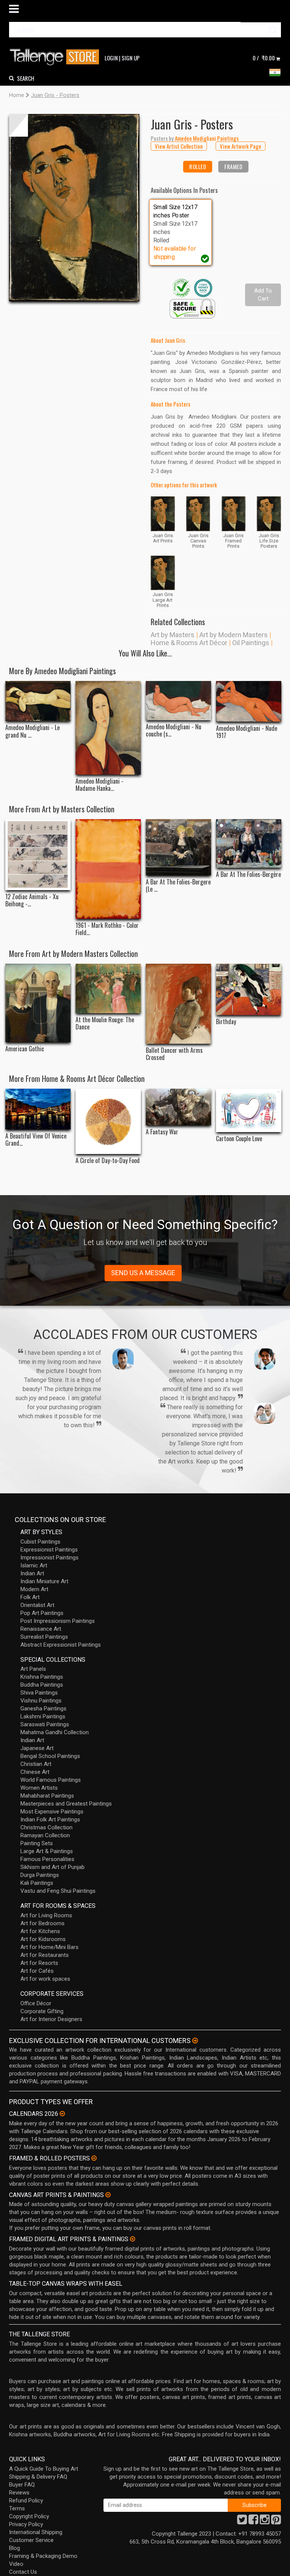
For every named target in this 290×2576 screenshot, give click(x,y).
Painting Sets (37, 1843)
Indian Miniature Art (44, 1581)
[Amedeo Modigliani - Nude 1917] (249, 702)
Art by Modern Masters (234, 635)
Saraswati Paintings (45, 1724)
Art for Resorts (39, 1963)
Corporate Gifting (42, 2011)
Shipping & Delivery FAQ (38, 2477)
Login (111, 58)
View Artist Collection (179, 146)
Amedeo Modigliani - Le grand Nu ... (32, 731)
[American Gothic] (38, 1003)
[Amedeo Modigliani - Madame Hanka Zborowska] (108, 728)
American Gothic (25, 1049)
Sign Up (131, 58)
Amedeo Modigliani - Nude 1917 (247, 732)
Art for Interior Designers (51, 2019)
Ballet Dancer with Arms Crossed (174, 1054)
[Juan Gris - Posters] (74, 208)
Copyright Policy (29, 2516)
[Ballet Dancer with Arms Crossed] (178, 1004)
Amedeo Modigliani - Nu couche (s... (174, 730)
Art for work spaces (45, 1979)
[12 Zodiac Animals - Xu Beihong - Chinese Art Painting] (38, 854)
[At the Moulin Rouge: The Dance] (108, 988)
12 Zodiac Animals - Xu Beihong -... (32, 900)
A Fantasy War (162, 1132)
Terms (17, 2508)
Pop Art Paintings (42, 1613)
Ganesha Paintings (43, 1709)
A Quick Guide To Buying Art (44, 2469)
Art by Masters (173, 635)
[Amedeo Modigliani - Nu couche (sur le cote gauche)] (178, 701)
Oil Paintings (251, 643)
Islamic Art (34, 1565)
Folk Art (30, 1597)
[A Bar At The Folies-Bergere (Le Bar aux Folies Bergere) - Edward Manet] (178, 847)
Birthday (226, 1022)
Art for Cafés (37, 1971)
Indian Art (32, 1573)
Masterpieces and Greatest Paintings (66, 1804)
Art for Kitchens (40, 1931)
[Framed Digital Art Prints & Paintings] (133, 2239)
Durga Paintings (40, 1875)
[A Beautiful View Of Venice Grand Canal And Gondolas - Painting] (38, 1109)
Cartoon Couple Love (239, 1139)
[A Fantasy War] (178, 1107)
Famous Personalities (47, 1859)
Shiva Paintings (39, 1693)
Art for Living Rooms (46, 1915)
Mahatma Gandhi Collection (55, 1732)
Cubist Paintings (40, 1542)
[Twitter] (242, 2522)
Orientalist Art (37, 1605)
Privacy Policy (26, 2524)
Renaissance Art (41, 1629)
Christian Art (36, 1764)
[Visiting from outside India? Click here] (195, 2041)
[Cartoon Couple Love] (249, 1110)
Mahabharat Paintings (47, 1796)
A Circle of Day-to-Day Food (108, 1161)
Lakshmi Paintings (43, 1716)
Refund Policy (26, 2501)
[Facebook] (253, 2522)
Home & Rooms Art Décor (189, 643)
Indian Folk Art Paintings (50, 1820)
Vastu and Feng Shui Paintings (58, 1891)
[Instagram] (265, 2522)
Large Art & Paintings (47, 1851)
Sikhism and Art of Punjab (52, 1867)
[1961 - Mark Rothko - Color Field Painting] (108, 869)
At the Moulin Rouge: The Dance (105, 1023)
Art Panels (33, 1669)
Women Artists (39, 1788)
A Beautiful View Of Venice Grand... (36, 1140)
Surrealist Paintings (44, 1637)
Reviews (19, 2493)
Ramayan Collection (45, 1835)
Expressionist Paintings (49, 1550)
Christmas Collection (46, 1827)
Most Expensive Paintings (52, 1812)
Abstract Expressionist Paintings (61, 1645)
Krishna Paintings (42, 1677)
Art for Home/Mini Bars (49, 1947)
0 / (264, 58)
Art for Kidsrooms (43, 1939)
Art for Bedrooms (42, 1923)
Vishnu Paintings (41, 1701)
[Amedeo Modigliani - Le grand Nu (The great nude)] (38, 701)
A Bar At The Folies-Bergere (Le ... (178, 886)
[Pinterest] (276, 2522)
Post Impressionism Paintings (58, 1621)
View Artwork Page (241, 146)
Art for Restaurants (45, 1955)
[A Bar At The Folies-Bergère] (249, 844)
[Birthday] (249, 989)
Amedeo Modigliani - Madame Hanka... (99, 785)
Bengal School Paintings (50, 1756)
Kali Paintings (37, 1883)
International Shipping (36, 2532)
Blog (15, 2548)
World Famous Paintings (51, 1780)
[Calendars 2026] (62, 2114)
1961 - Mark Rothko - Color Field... (107, 929)
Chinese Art (35, 1772)
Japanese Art (37, 1748)
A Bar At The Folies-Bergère (248, 874)
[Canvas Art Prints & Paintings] (108, 2195)
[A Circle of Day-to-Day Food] (108, 1121)
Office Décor (36, 2003)
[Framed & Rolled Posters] (94, 2158)
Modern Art (34, 1589)
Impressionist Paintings (49, 1558)
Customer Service (31, 2540)
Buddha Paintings (42, 1685)
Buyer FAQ (22, 2485)
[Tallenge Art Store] (56, 57)
